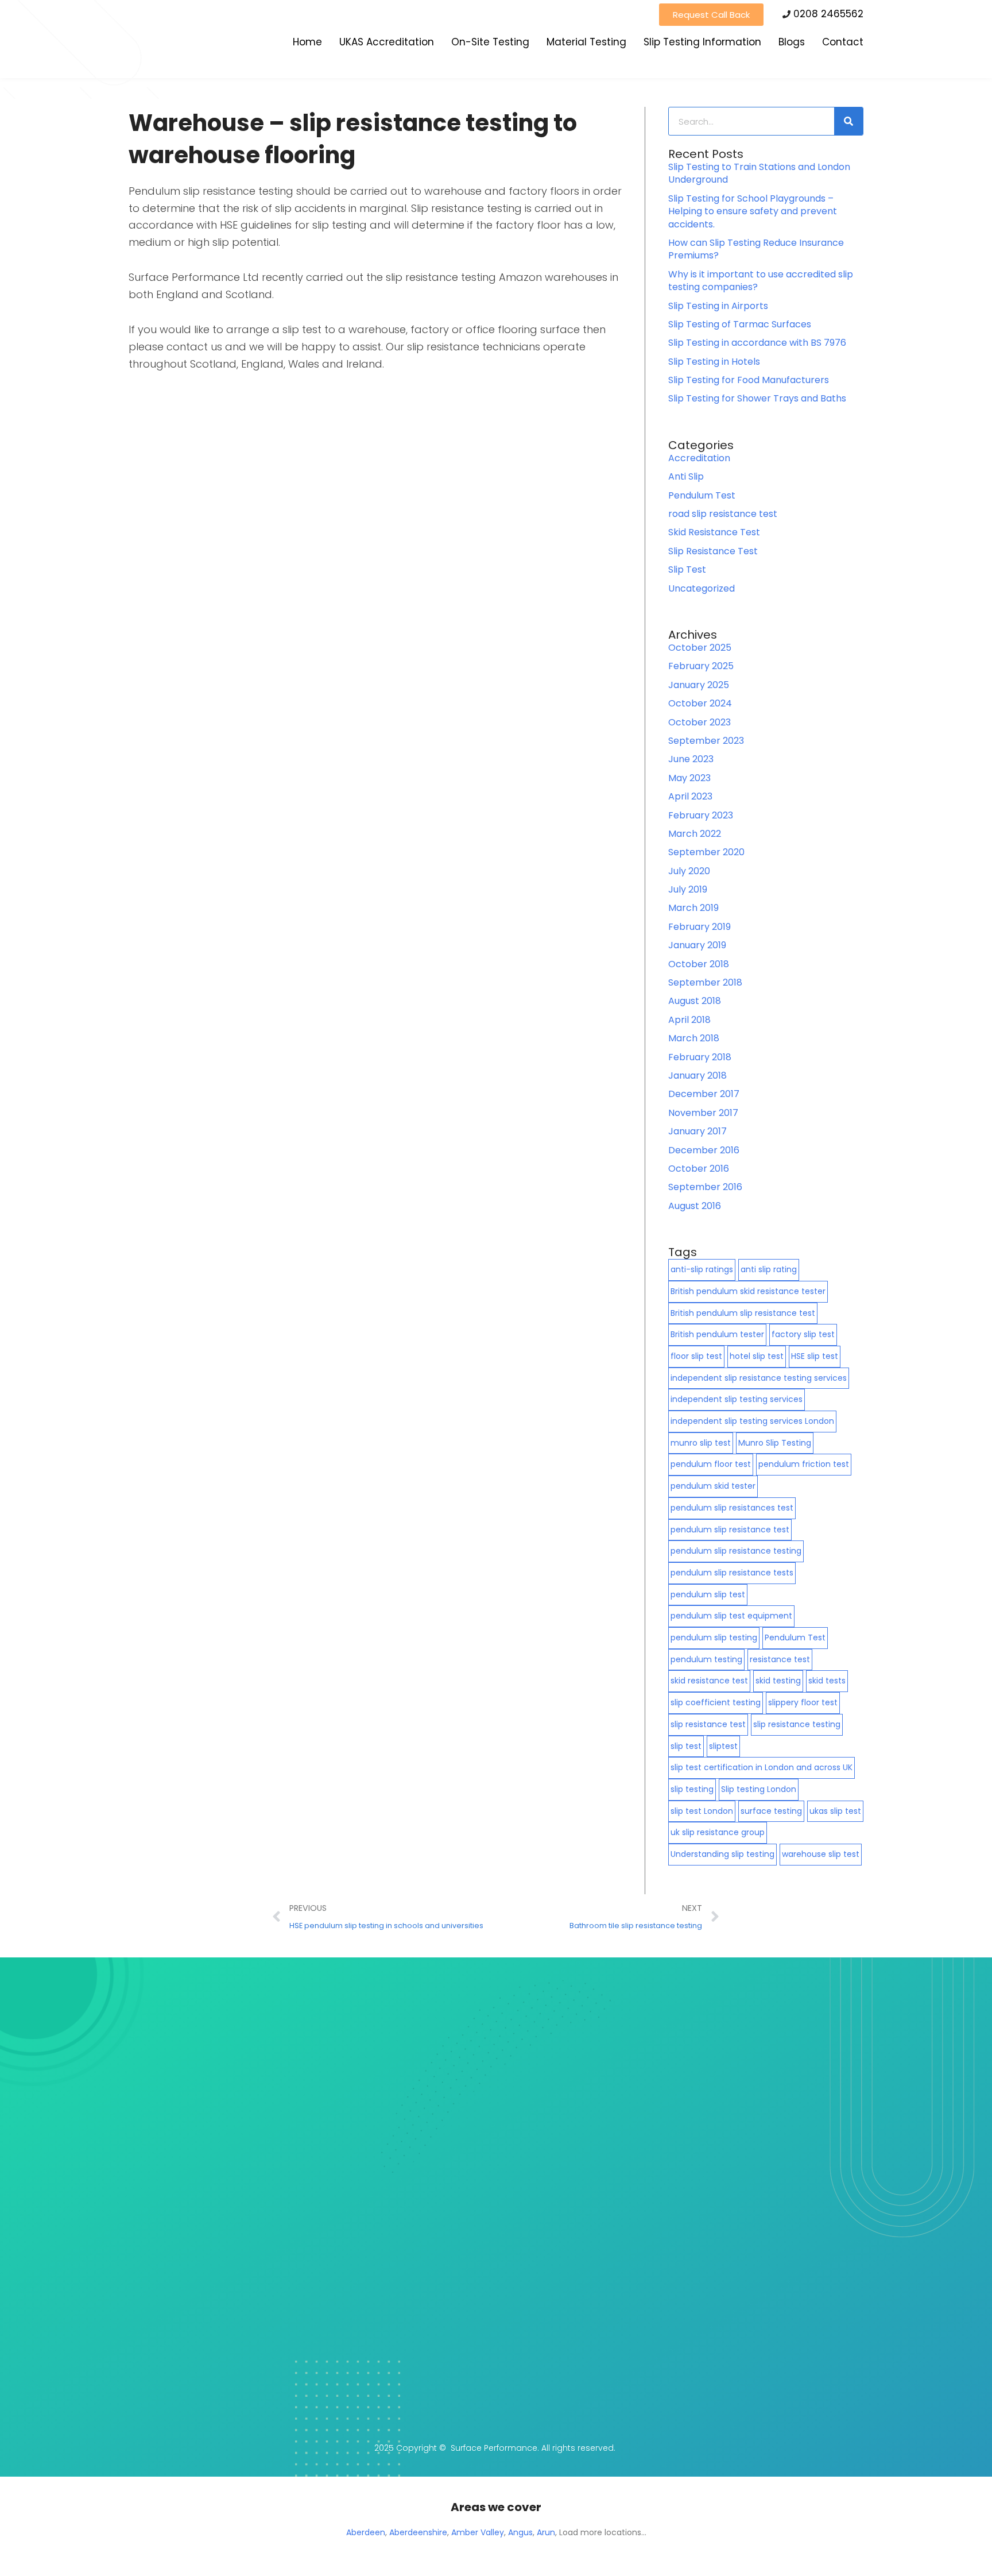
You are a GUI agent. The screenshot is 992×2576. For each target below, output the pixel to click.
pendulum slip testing (714, 1637)
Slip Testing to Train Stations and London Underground (759, 173)
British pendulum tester (717, 1334)
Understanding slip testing (722, 1854)
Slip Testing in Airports (718, 306)
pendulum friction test (804, 1464)
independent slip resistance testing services (759, 1378)
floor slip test (696, 1356)
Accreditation (699, 458)
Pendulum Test (702, 495)
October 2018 (699, 964)
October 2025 (700, 648)
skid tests (827, 1681)
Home (307, 42)
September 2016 (705, 1187)
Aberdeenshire (418, 2532)
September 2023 (706, 741)
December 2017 (704, 1094)
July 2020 (689, 871)
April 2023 (690, 796)
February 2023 (701, 815)
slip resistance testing (797, 1724)
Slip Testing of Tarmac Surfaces (740, 324)
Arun (546, 2532)
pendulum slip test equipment (731, 1616)
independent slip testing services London (752, 1421)
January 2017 (697, 1131)
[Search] (848, 121)
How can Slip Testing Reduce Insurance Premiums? (756, 249)
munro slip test (701, 1443)
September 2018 (705, 982)
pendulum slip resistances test (732, 1508)
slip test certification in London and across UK (762, 1767)
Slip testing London (759, 1789)
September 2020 (706, 852)
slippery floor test (803, 1702)
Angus (520, 2532)
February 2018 (700, 1057)
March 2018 (694, 1038)
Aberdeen (366, 2532)
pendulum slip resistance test (730, 1530)
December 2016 (704, 1150)
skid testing (778, 1681)
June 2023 (691, 759)
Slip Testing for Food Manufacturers (749, 380)
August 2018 (695, 1001)
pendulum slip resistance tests (732, 1573)
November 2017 (703, 1113)
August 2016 (695, 1206)
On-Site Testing (490, 42)
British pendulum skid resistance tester (748, 1291)
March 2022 (695, 834)
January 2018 (697, 1075)
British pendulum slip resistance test (743, 1313)
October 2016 (699, 1169)
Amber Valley (478, 2532)
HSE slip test (815, 1356)
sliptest (723, 1746)
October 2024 (700, 703)
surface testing (771, 1811)
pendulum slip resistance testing (736, 1551)
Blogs (792, 42)
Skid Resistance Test (714, 532)
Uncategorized (702, 588)
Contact (843, 42)
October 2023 (700, 722)
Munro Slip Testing (775, 1443)
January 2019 (697, 945)
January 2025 (699, 685)
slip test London (702, 1811)
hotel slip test (757, 1356)
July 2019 (688, 889)
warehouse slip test (821, 1854)
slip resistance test (708, 1724)
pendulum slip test (708, 1594)
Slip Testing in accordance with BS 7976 (757, 343)
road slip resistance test (723, 514)
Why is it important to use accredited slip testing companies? (761, 281)
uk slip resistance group (718, 1832)
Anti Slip (686, 476)
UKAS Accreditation (387, 42)
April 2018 (689, 1020)
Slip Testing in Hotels (714, 362)
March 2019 (693, 908)
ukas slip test (835, 1811)
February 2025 (701, 666)
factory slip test (803, 1334)
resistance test (780, 1659)
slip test (686, 1746)
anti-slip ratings (702, 1269)
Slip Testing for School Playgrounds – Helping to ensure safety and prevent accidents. (753, 211)
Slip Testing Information (702, 42)
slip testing (692, 1789)
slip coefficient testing (716, 1702)
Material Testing (586, 42)
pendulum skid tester (713, 1486)
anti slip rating (769, 1269)
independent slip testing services (737, 1399)
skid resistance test (709, 1681)
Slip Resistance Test (713, 551)
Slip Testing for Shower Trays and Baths (757, 398)
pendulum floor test (711, 1464)
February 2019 (700, 927)
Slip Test (687, 569)
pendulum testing (706, 1659)
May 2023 (689, 778)
